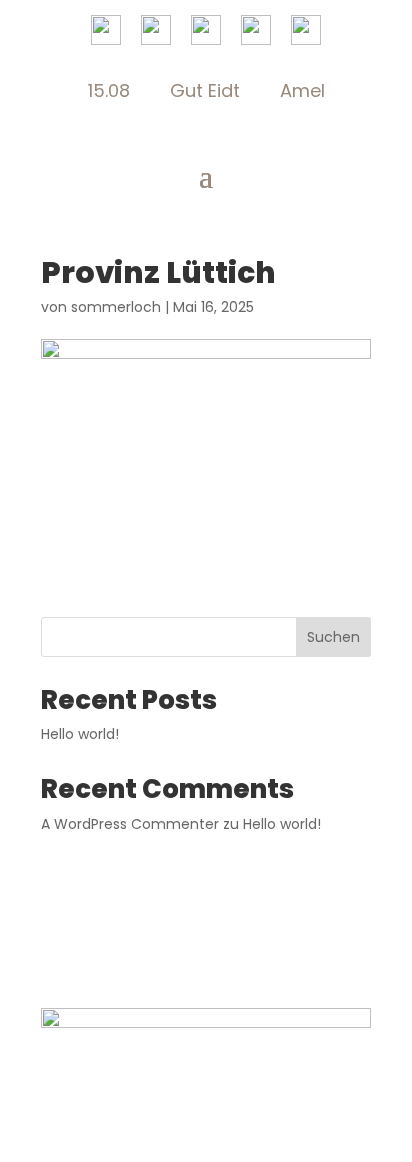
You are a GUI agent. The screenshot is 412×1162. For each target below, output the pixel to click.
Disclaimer (206, 953)
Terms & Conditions (264, 923)
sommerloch (116, 307)
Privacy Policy (126, 923)
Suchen (333, 637)
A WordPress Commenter (130, 824)
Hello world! (80, 734)
